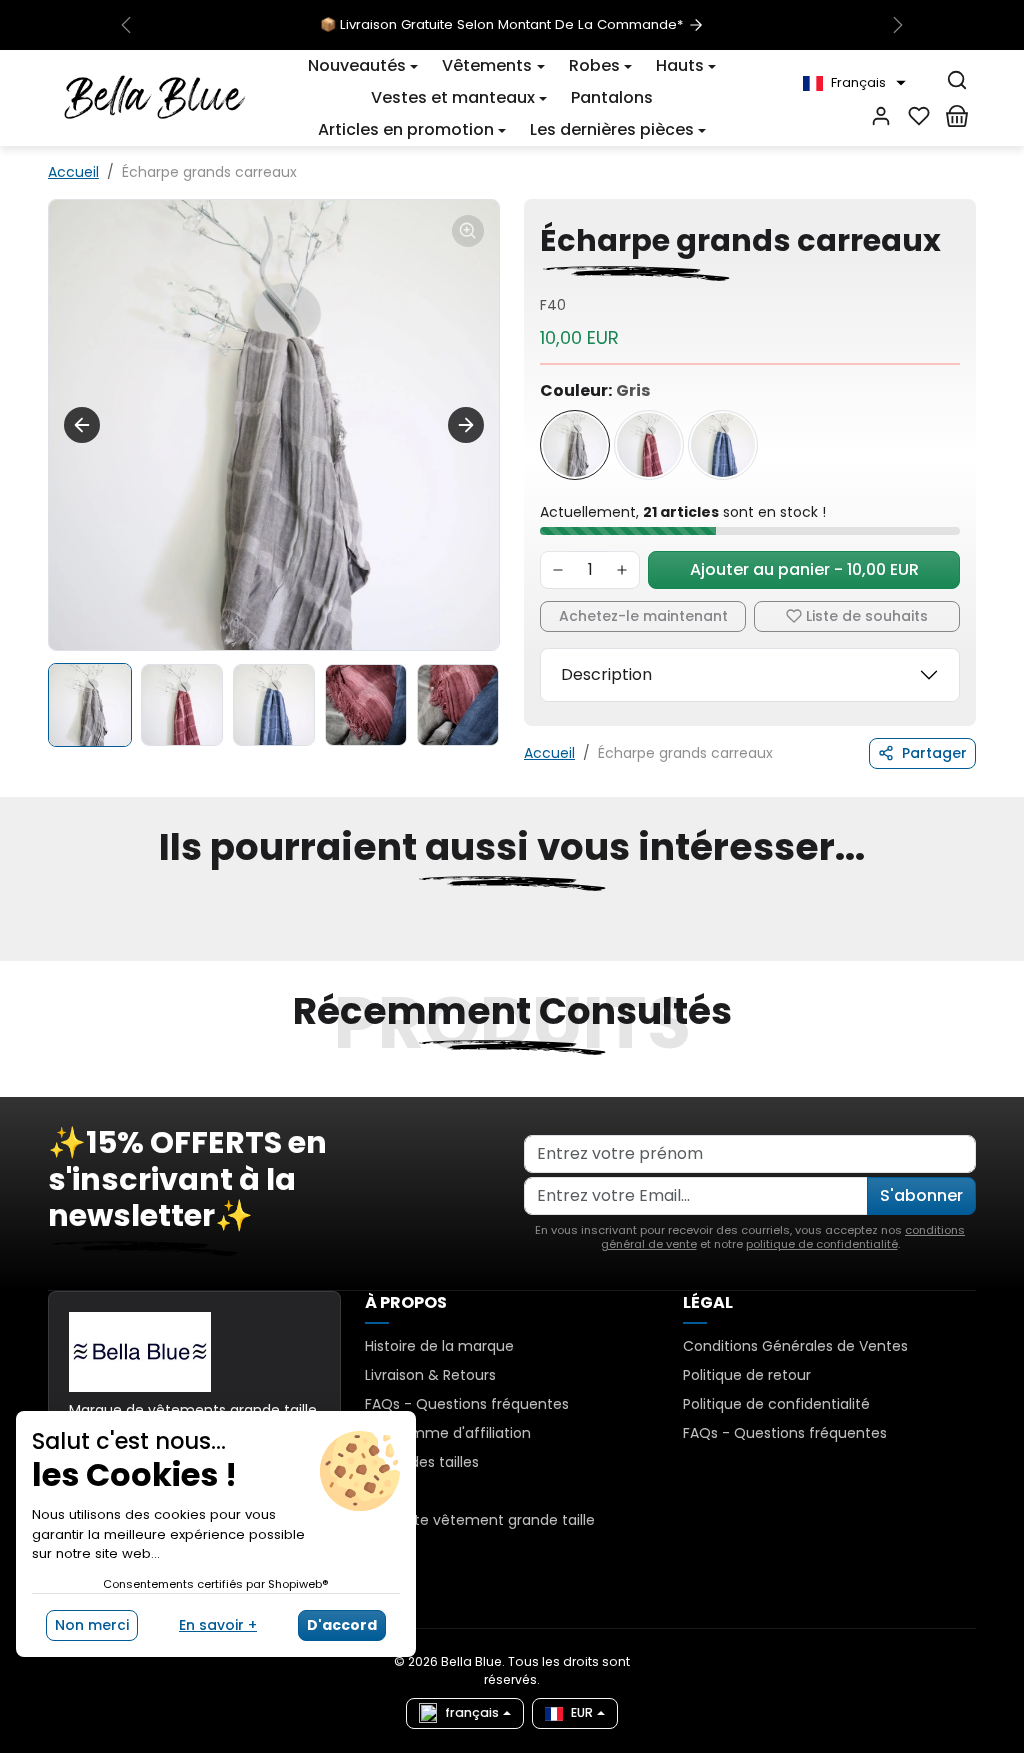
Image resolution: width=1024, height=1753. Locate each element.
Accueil (73, 172)
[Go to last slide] (82, 425)
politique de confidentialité (822, 1244)
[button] (854, 83)
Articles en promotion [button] (406, 129)
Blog (379, 1491)
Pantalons (612, 97)
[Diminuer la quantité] (558, 570)
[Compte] (881, 116)
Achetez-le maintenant (643, 616)
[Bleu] (723, 445)
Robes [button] (594, 65)
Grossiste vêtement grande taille (480, 1520)
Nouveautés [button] (357, 65)
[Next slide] (466, 425)
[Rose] (649, 445)
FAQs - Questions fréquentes (467, 1404)
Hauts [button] (680, 65)
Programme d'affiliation (448, 1433)
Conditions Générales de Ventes (795, 1346)
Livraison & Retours (430, 1375)
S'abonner (921, 1195)
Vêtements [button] (487, 65)
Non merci (92, 1625)
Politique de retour (747, 1375)
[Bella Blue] (155, 96)
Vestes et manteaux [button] (453, 97)
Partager (934, 753)
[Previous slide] (50, 949)
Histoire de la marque (439, 1346)
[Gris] (575, 445)
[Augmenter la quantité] (622, 570)
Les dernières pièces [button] (612, 129)
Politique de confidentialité (776, 1404)
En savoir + (218, 1625)
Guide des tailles (422, 1462)
